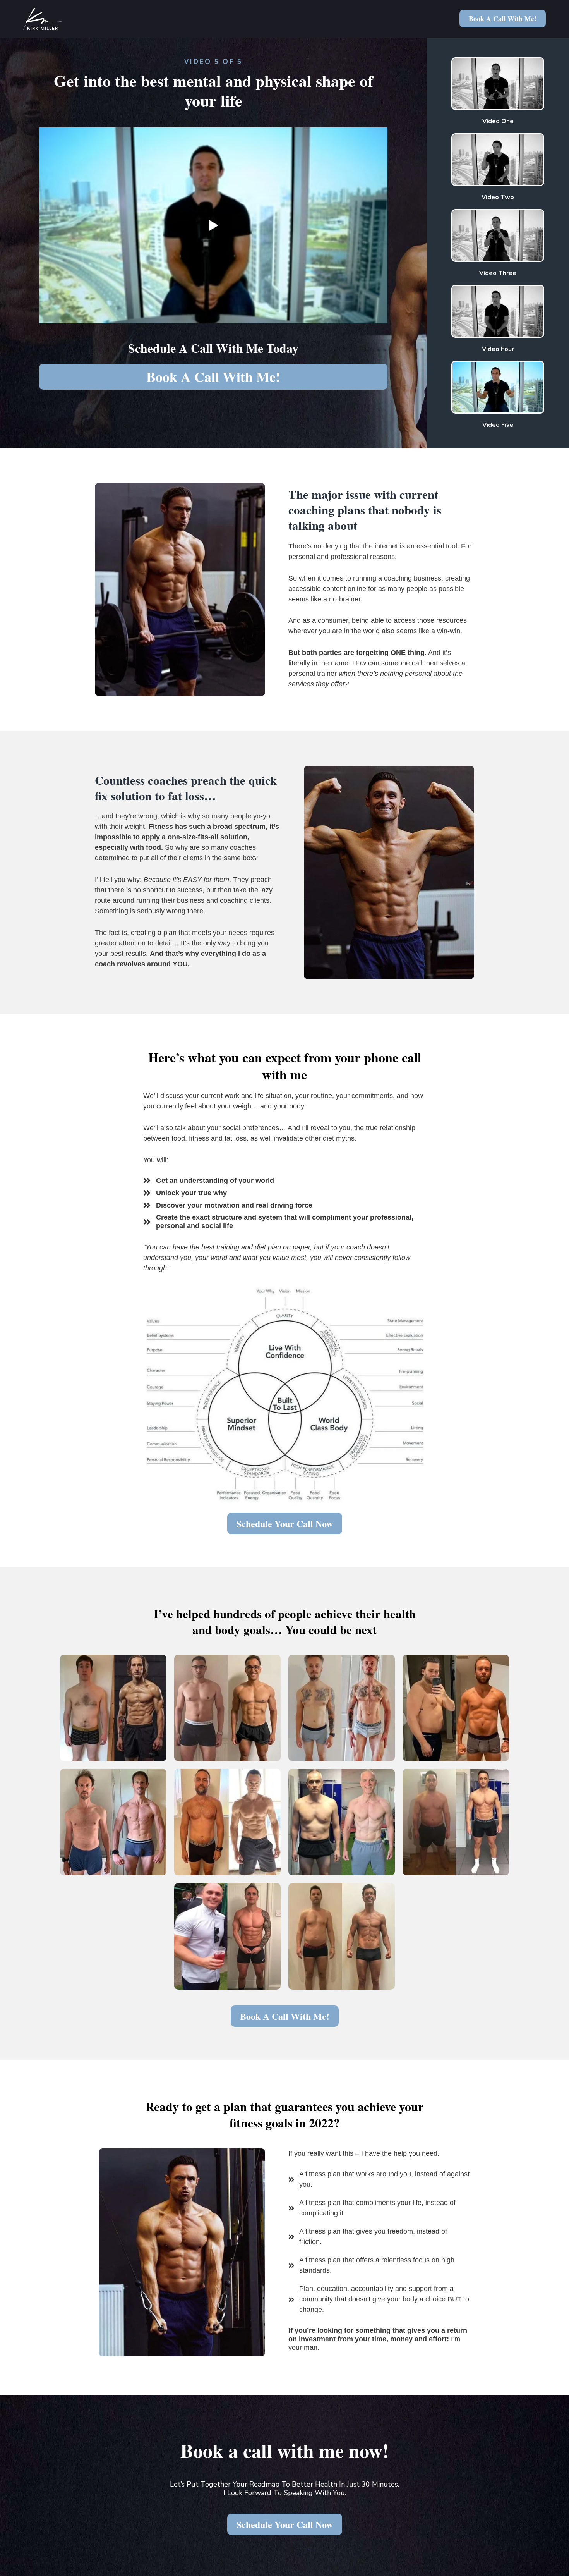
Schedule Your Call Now (285, 1523)
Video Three (498, 273)
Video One (498, 121)
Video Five (498, 425)
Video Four (498, 349)
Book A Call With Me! (503, 19)
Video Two (498, 197)
